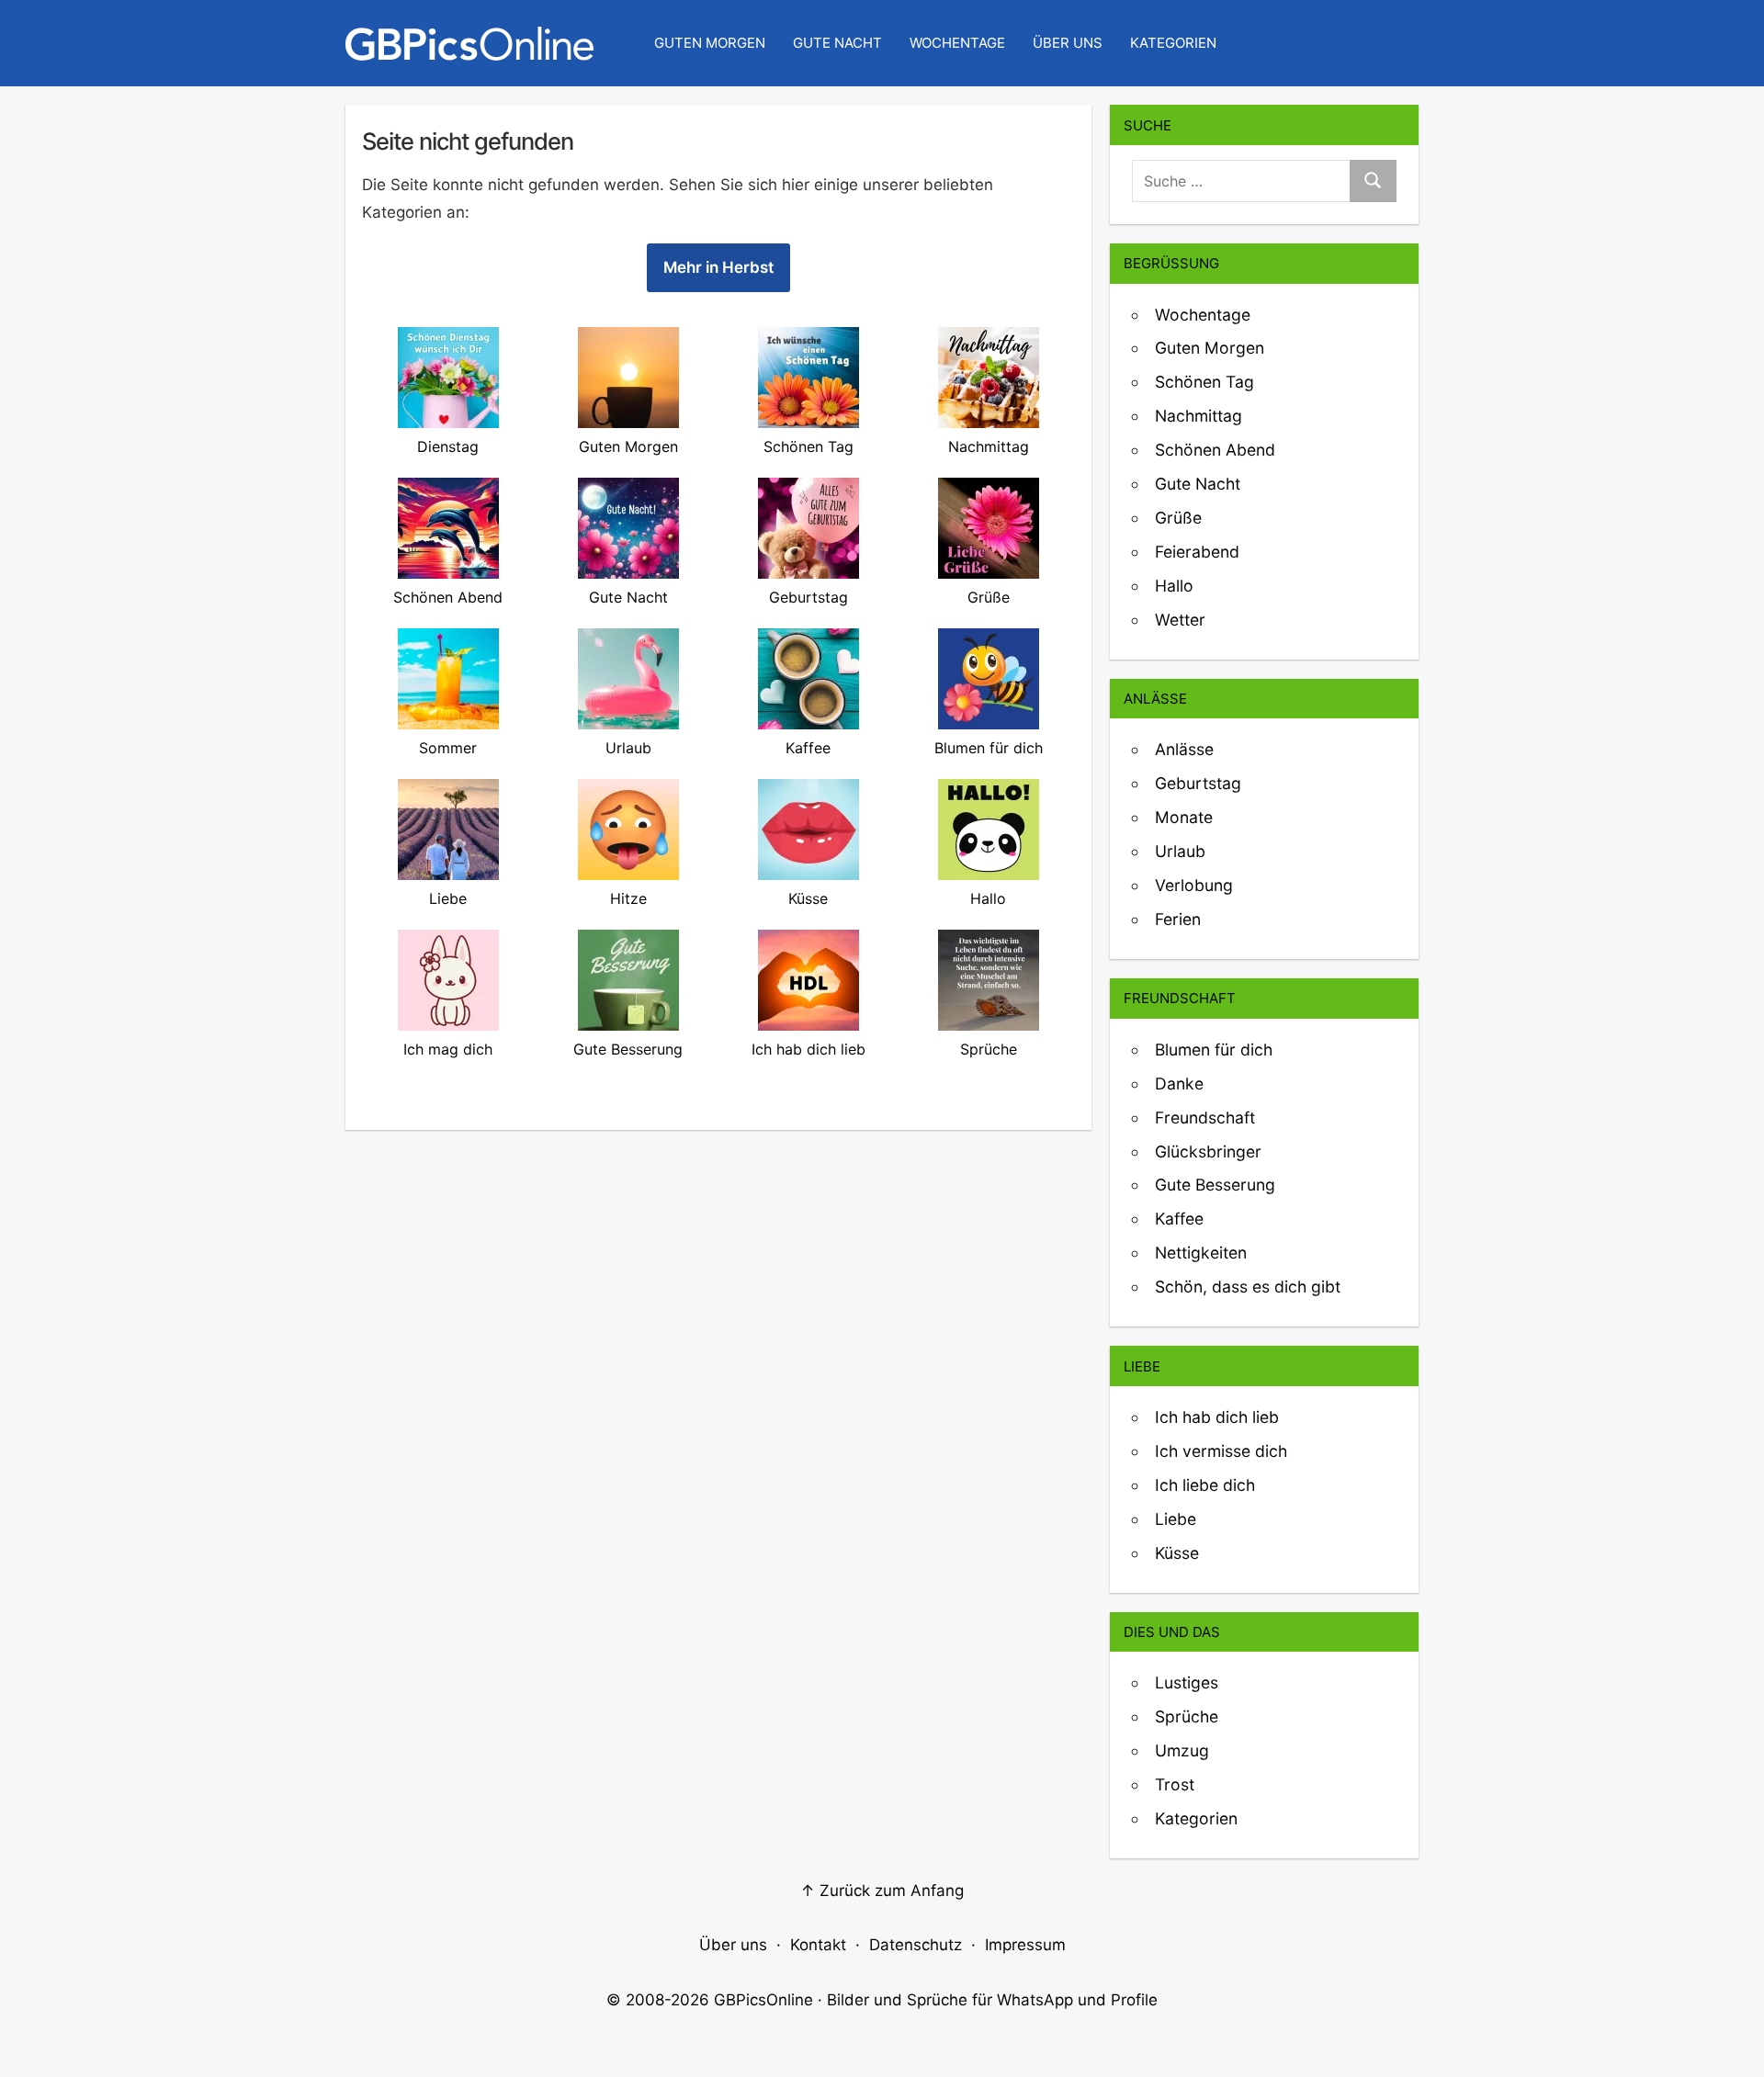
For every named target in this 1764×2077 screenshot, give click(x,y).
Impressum (1025, 1945)
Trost (1175, 1784)
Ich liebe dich (1205, 1485)
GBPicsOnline (763, 2000)
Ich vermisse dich (1221, 1451)
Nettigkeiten (1201, 1253)
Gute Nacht (837, 43)
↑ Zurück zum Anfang (882, 1891)
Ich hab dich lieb (1217, 1417)
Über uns (1068, 43)
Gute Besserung (1215, 1185)
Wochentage (957, 43)
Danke (1179, 1084)
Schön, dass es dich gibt (1248, 1287)
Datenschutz (916, 1945)
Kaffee (1179, 1219)
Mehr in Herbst (718, 267)
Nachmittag (1199, 416)
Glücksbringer (1208, 1151)
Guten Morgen (710, 43)
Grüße (1178, 518)
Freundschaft (1205, 1118)
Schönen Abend (1215, 450)
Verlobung (1194, 885)
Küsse (1177, 1553)
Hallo (1174, 586)
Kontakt (818, 1945)
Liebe (1176, 1519)
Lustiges (1187, 1682)
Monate (1184, 817)
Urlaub (1180, 851)
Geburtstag (1198, 783)
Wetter (1180, 620)
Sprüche (1187, 1716)
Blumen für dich (1214, 1050)
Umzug (1182, 1750)
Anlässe (1184, 749)
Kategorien (1173, 43)
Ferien (1178, 919)
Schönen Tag (1204, 382)
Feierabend (1197, 552)
